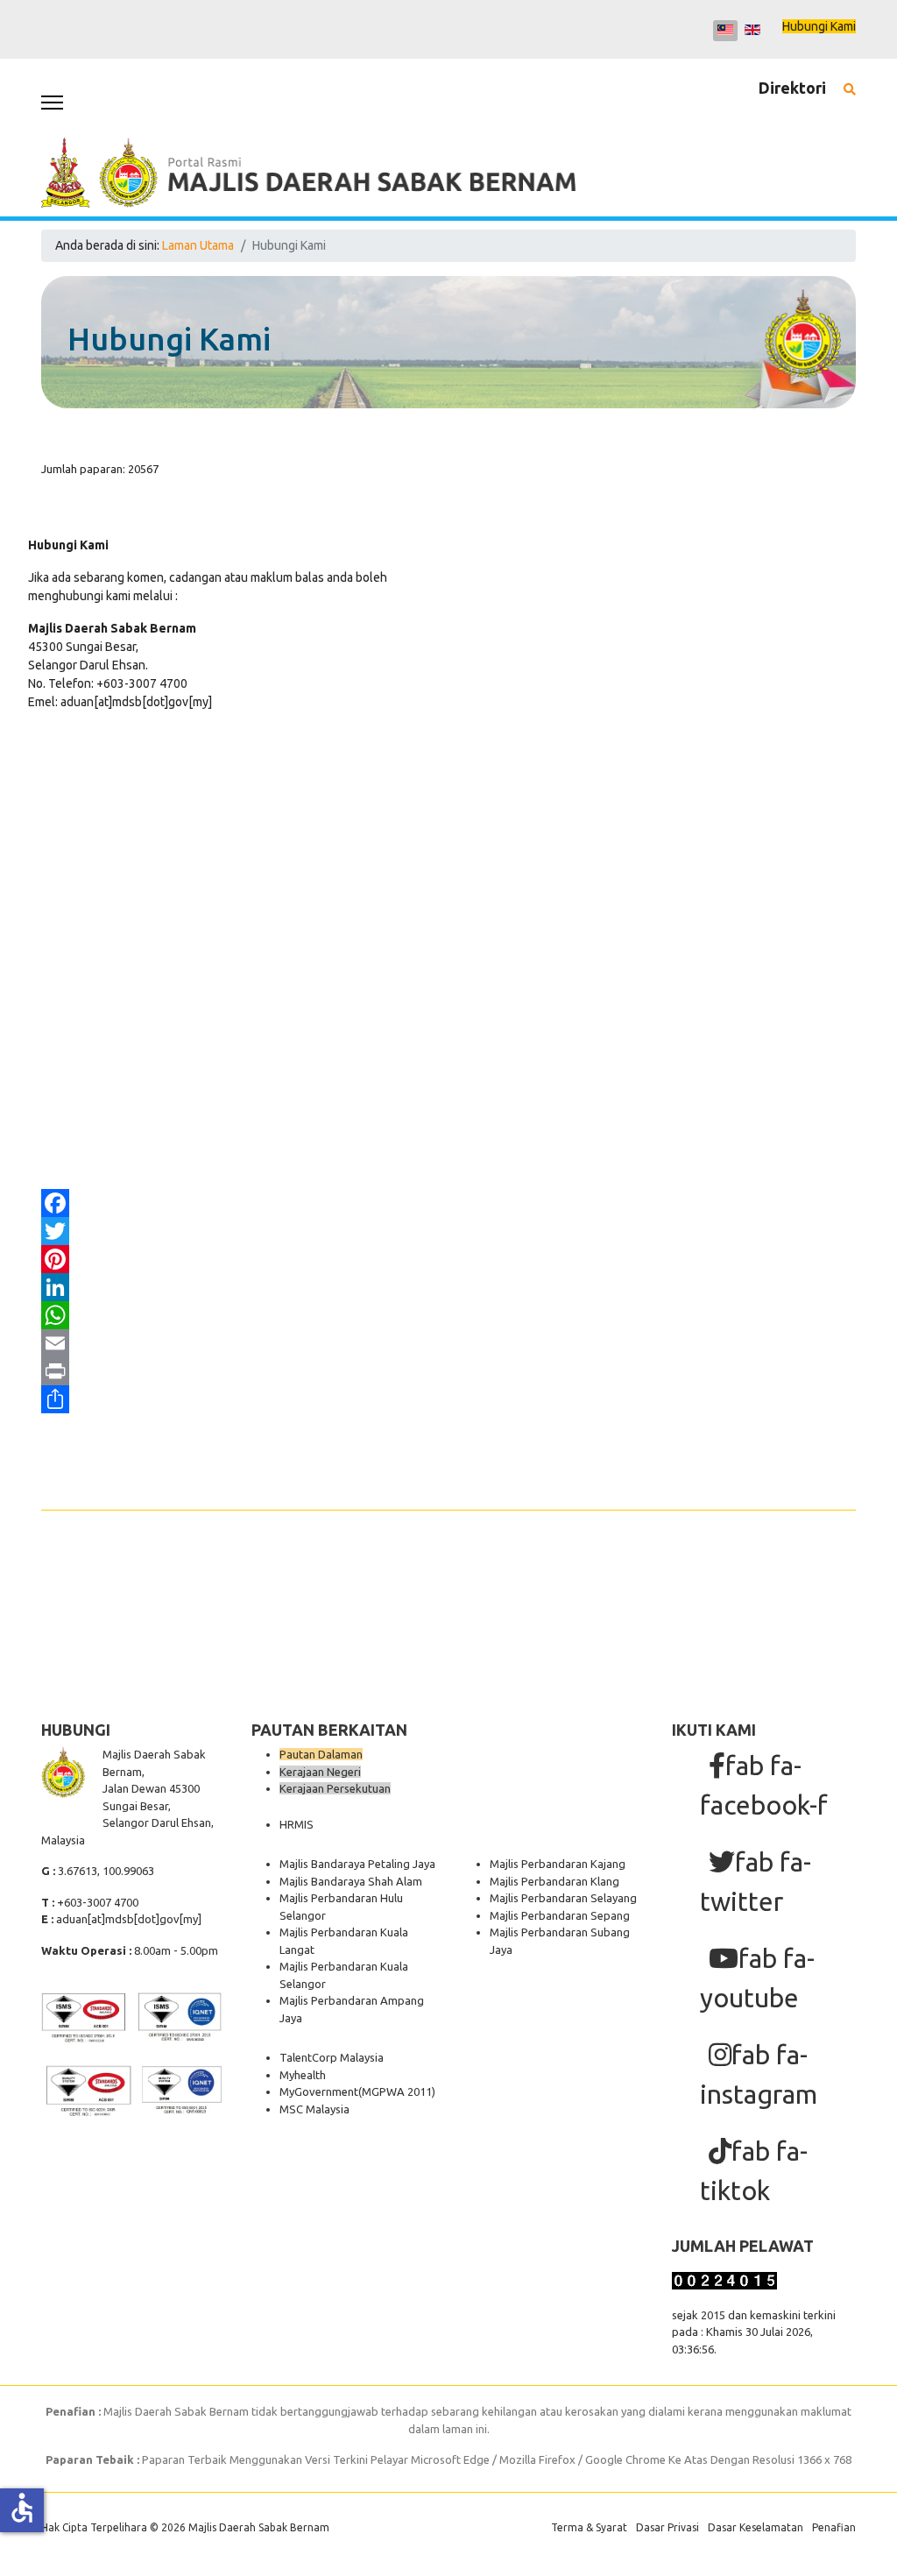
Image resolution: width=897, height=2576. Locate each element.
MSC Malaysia (314, 2109)
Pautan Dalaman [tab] (321, 1754)
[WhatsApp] (448, 1315)
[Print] (448, 1371)
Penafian (834, 2527)
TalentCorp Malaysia (332, 2057)
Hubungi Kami (819, 26)
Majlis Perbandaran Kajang (558, 1864)
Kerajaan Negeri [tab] (320, 1772)
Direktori (792, 88)
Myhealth (303, 2075)
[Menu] (52, 103)
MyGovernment (319, 2091)
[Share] (448, 1399)
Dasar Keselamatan (756, 2527)
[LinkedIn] (448, 1287)
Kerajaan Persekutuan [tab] (335, 1788)
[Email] (448, 1343)
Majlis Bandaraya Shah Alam (351, 1881)
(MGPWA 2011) (397, 2091)
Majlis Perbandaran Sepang (560, 1915)
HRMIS (297, 1824)
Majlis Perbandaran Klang (554, 1881)
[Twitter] (448, 1231)
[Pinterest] (448, 1259)
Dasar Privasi (667, 2527)
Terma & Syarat (589, 2527)
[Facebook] (448, 1203)
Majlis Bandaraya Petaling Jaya (357, 1864)
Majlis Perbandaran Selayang (563, 1898)
